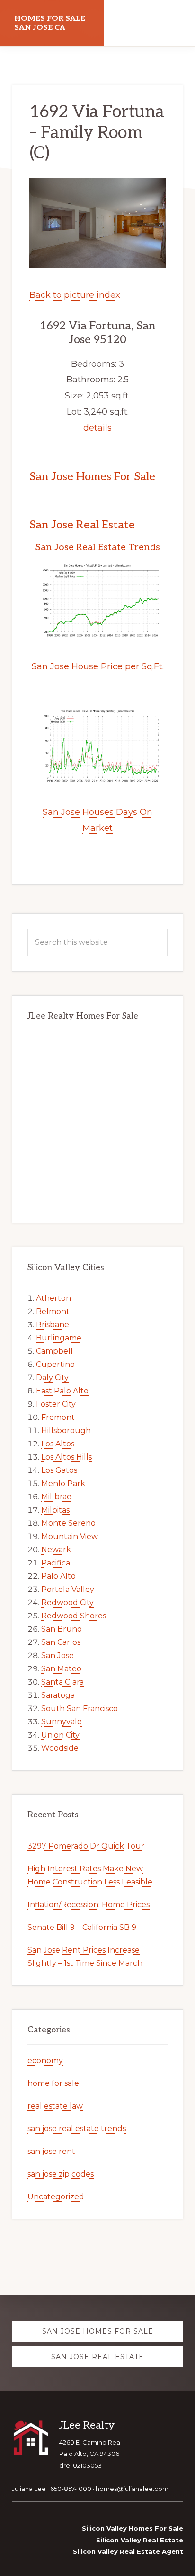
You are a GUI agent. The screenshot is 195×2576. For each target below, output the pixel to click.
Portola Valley (68, 1589)
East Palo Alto (62, 1391)
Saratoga (58, 1695)
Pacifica (56, 1563)
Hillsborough (66, 1431)
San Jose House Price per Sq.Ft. (98, 666)
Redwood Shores (74, 1616)
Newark (56, 1550)
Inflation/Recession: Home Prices (89, 1905)
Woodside (60, 1748)
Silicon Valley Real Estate (140, 2540)
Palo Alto (58, 1576)
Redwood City (67, 1603)
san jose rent (51, 2151)
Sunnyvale (62, 1722)
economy (45, 2061)
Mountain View (70, 1536)
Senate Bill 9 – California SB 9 (82, 1927)
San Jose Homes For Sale (92, 477)
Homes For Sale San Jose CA (50, 23)
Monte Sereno (68, 1523)
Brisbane (53, 1325)
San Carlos (61, 1642)
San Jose (58, 1655)
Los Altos (58, 1444)
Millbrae (56, 1497)
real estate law (55, 2106)
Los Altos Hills (66, 1457)
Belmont (53, 1311)
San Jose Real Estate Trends (97, 547)
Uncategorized (56, 2197)
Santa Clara (62, 1682)
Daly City (52, 1378)
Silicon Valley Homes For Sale (133, 2528)
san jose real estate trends (77, 2129)
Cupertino (55, 1364)
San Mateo (61, 1669)
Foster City (56, 1404)
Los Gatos (59, 1470)
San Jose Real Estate (82, 525)
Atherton (53, 1298)
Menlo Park (63, 1483)
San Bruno (62, 1629)
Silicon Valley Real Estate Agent (128, 2551)
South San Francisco (80, 1708)
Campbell (54, 1351)
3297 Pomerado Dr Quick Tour (86, 1846)
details (97, 428)
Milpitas (55, 1510)
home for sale (53, 2083)
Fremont (58, 1417)
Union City (60, 1735)
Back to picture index (75, 295)
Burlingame (59, 1338)
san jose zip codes (61, 2174)
